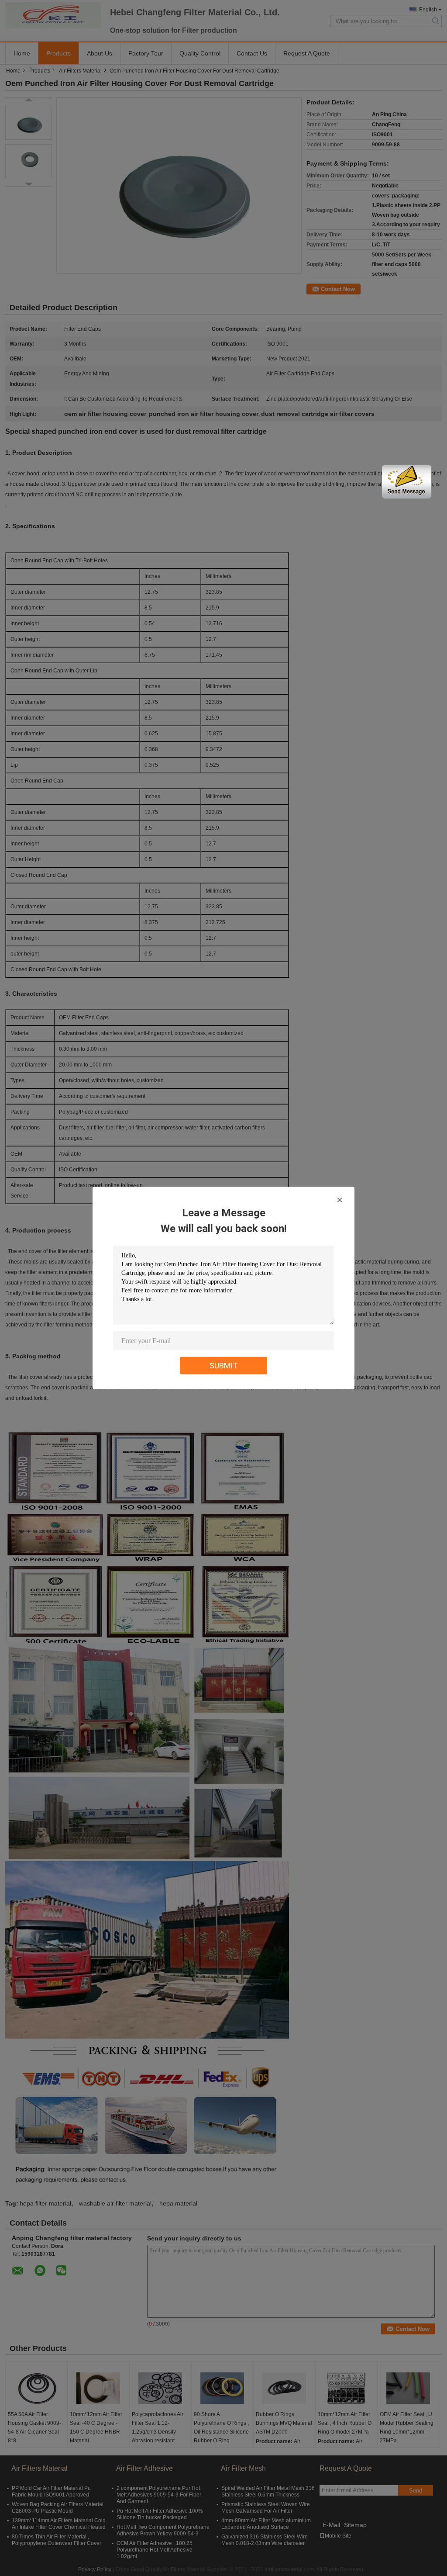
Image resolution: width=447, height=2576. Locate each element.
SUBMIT (224, 1366)
